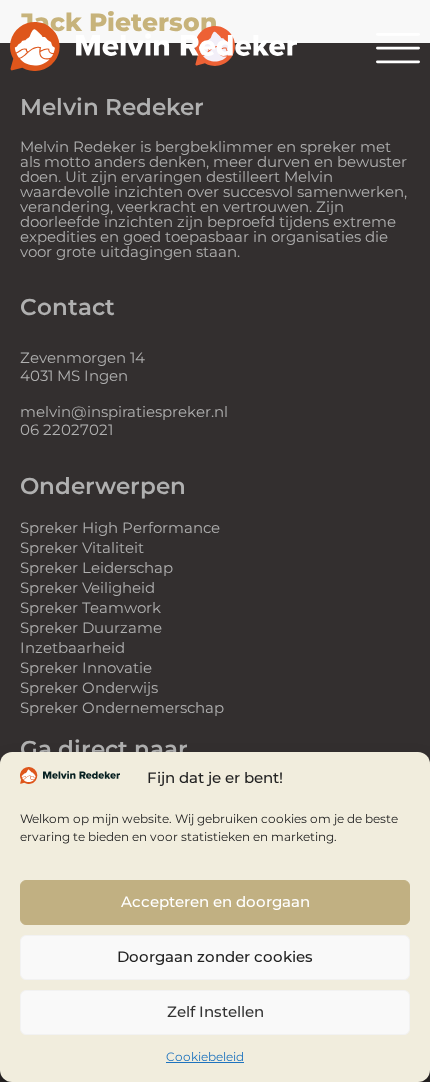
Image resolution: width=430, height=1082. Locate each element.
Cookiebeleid (205, 1056)
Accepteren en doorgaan (215, 901)
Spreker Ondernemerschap (122, 707)
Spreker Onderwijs (89, 687)
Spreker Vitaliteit (82, 547)
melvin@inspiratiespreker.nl (124, 411)
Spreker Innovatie (86, 667)
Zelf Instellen (215, 1011)
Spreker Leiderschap (96, 567)
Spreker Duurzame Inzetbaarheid (91, 637)
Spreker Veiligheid (87, 587)
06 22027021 (66, 429)
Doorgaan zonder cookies (215, 956)
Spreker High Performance (120, 527)
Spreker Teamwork (90, 607)
